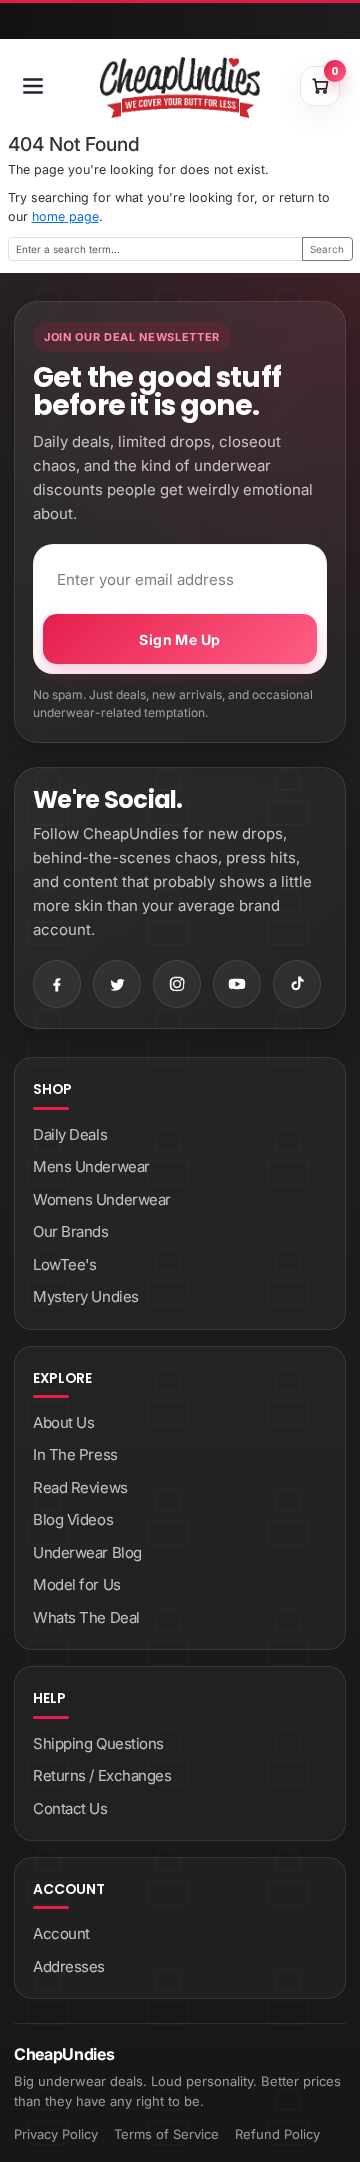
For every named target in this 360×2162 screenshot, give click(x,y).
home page (65, 216)
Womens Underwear (102, 1199)
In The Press (75, 1454)
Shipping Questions (98, 1743)
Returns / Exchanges (102, 1775)
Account (61, 1933)
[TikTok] (297, 984)
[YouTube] (237, 984)
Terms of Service (166, 2134)
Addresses (69, 1966)
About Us (63, 1422)
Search (327, 249)
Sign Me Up (179, 639)
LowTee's (64, 1264)
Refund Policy (277, 2134)
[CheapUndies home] (180, 87)
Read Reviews (80, 1487)
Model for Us (77, 1584)
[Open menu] (33, 86)
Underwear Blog (87, 1552)
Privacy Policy (56, 2134)
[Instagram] (177, 984)
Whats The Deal (86, 1617)
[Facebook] (57, 984)
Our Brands (71, 1231)
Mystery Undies (86, 1296)
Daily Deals (70, 1134)
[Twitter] (117, 984)
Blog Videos (73, 1519)
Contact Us (70, 1808)
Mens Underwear (91, 1166)
